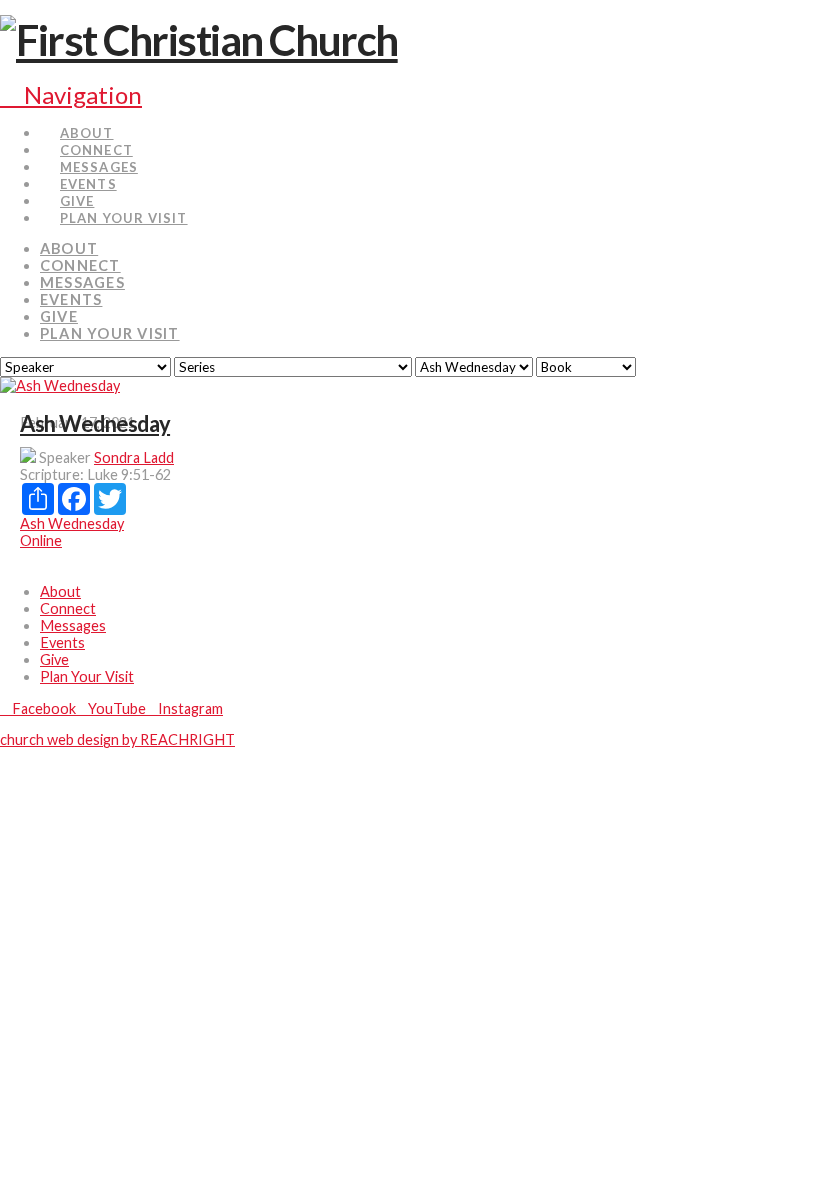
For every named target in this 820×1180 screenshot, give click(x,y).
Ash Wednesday (95, 423)
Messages (73, 625)
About (60, 591)
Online (41, 540)
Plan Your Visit (87, 676)
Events (62, 642)
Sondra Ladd (134, 457)
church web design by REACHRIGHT (117, 739)
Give (54, 659)
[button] (71, 94)
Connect (68, 608)
